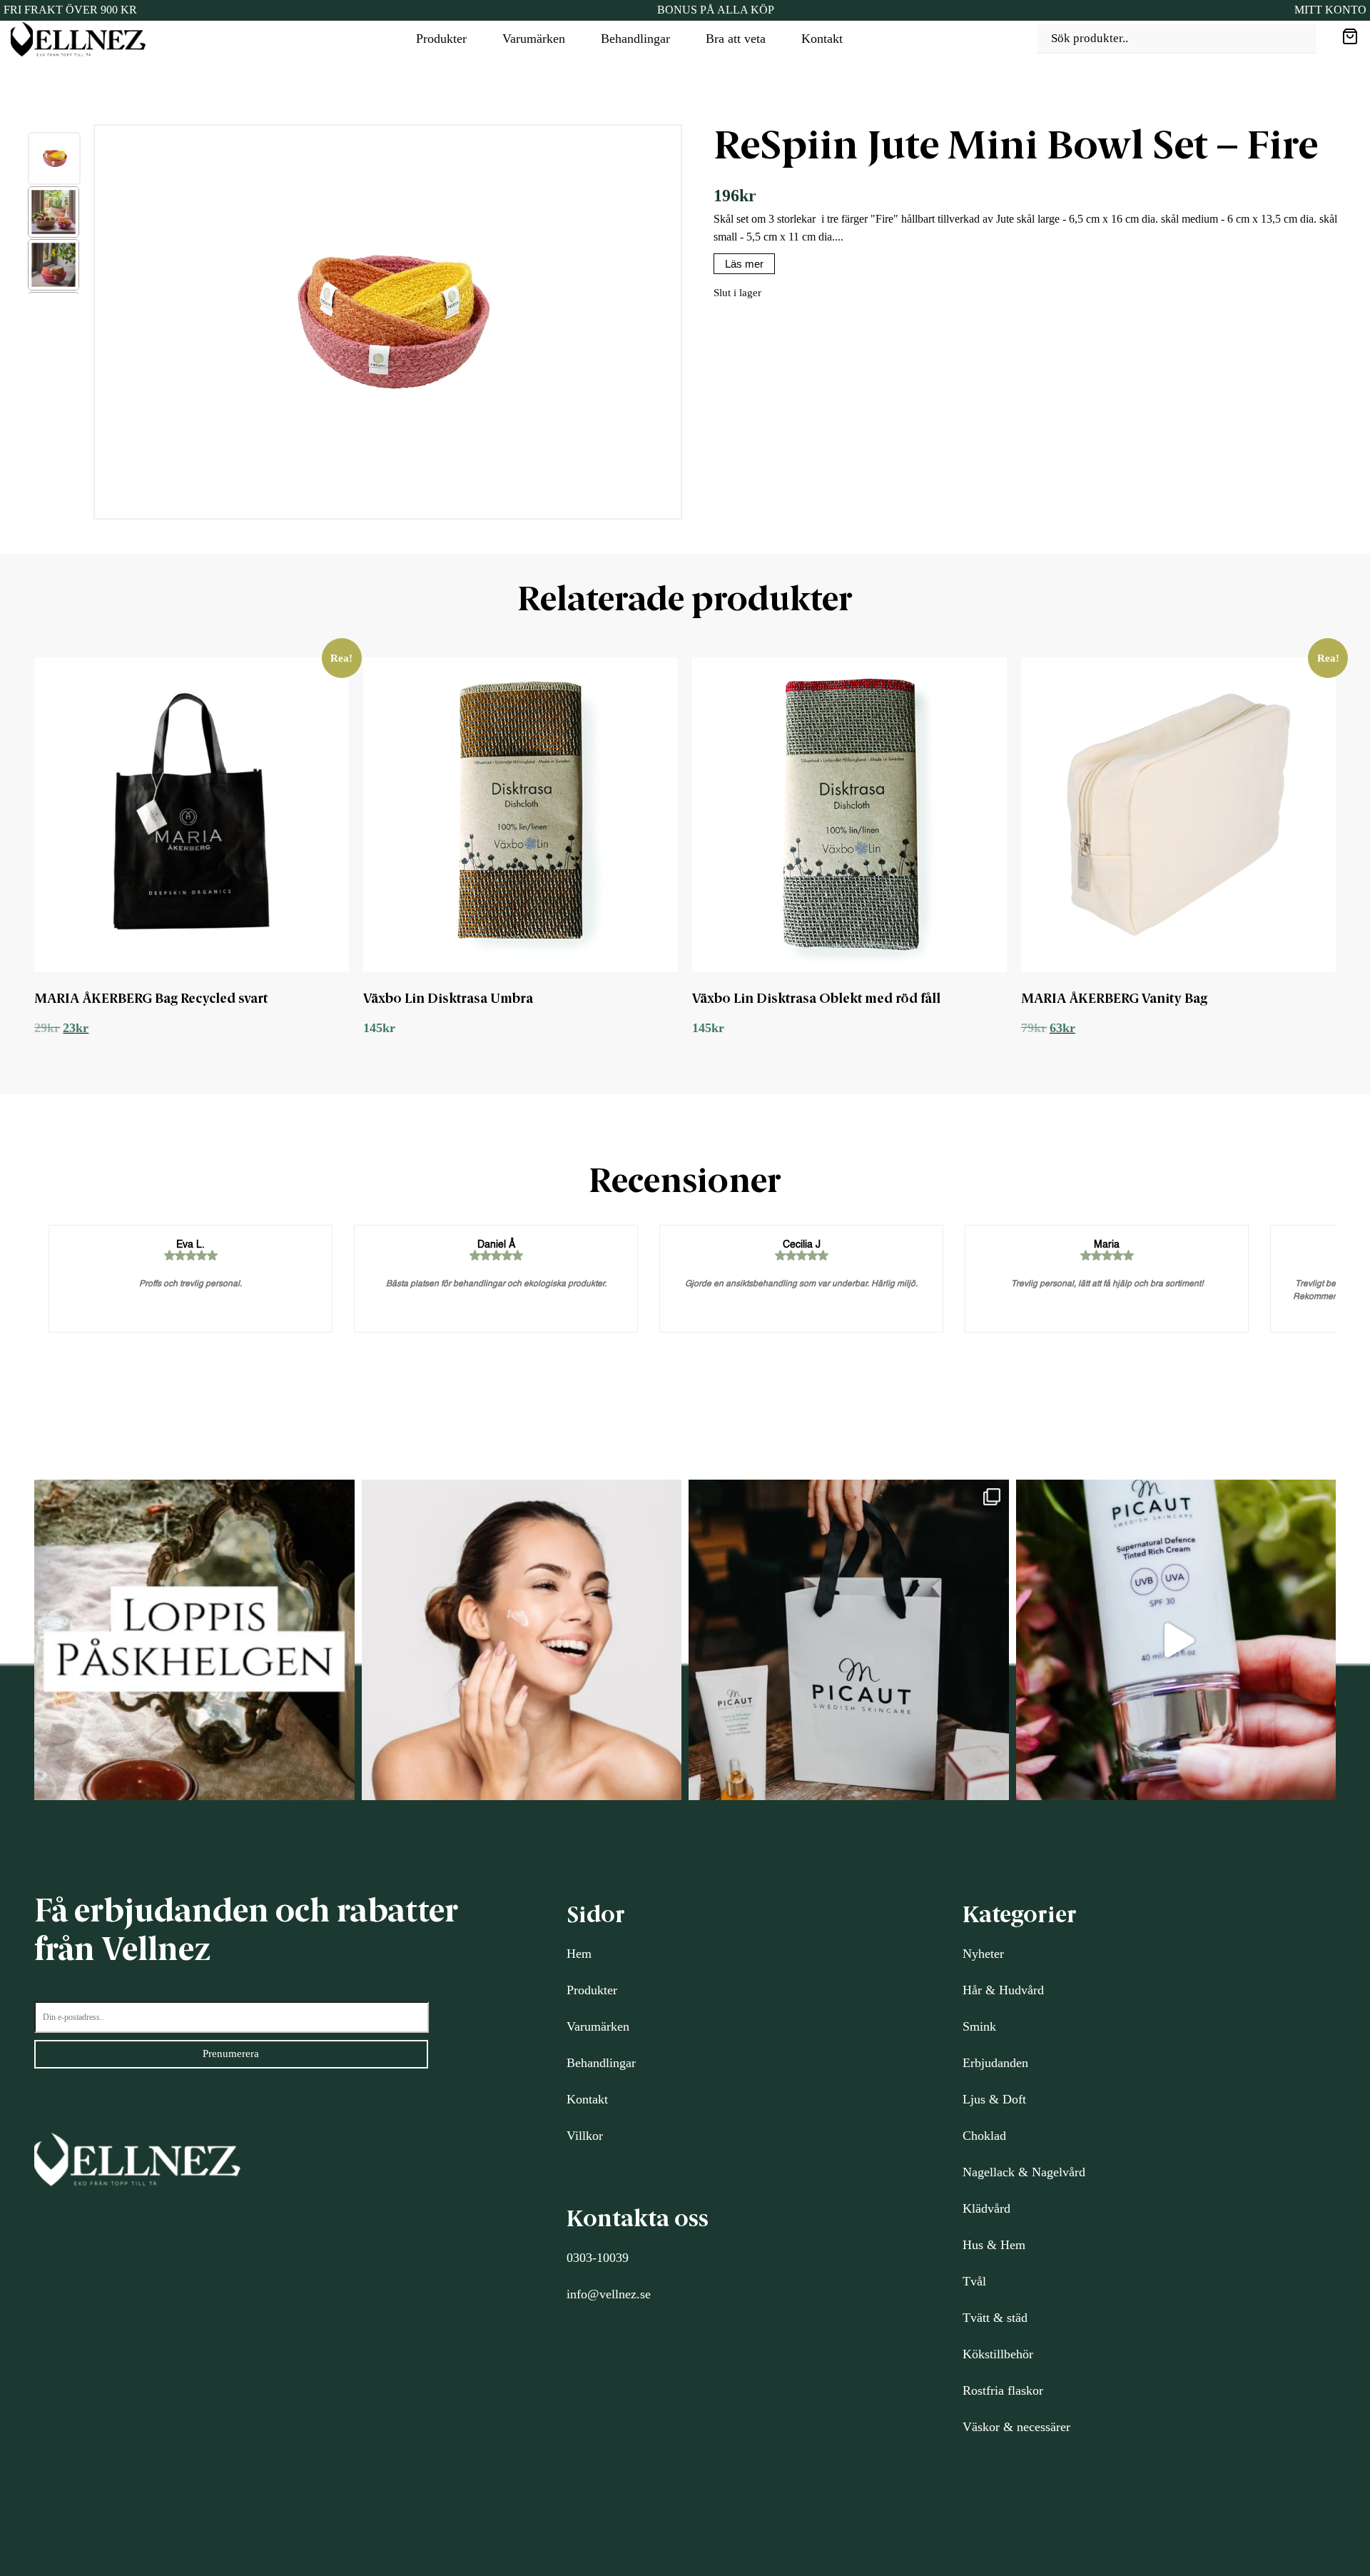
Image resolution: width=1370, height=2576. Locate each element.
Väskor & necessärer (1016, 2427)
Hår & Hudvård (1003, 1990)
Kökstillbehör (998, 2354)
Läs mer (744, 264)
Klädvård (986, 2208)
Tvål (974, 2281)
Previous (16, 325)
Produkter (441, 39)
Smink (979, 2026)
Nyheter (983, 1954)
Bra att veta (736, 39)
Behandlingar (635, 39)
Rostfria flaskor (1003, 2390)
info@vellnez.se (609, 2294)
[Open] (194, 1640)
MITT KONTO (1330, 10)
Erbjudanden (995, 2063)
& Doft (1006, 2099)
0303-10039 (598, 2258)
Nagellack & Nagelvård (1024, 2172)
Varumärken (534, 39)
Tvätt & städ (995, 2318)
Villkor (585, 2136)
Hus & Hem (994, 2245)
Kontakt (822, 39)
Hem (579, 1954)
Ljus (974, 2099)
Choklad (984, 2136)
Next (696, 325)
